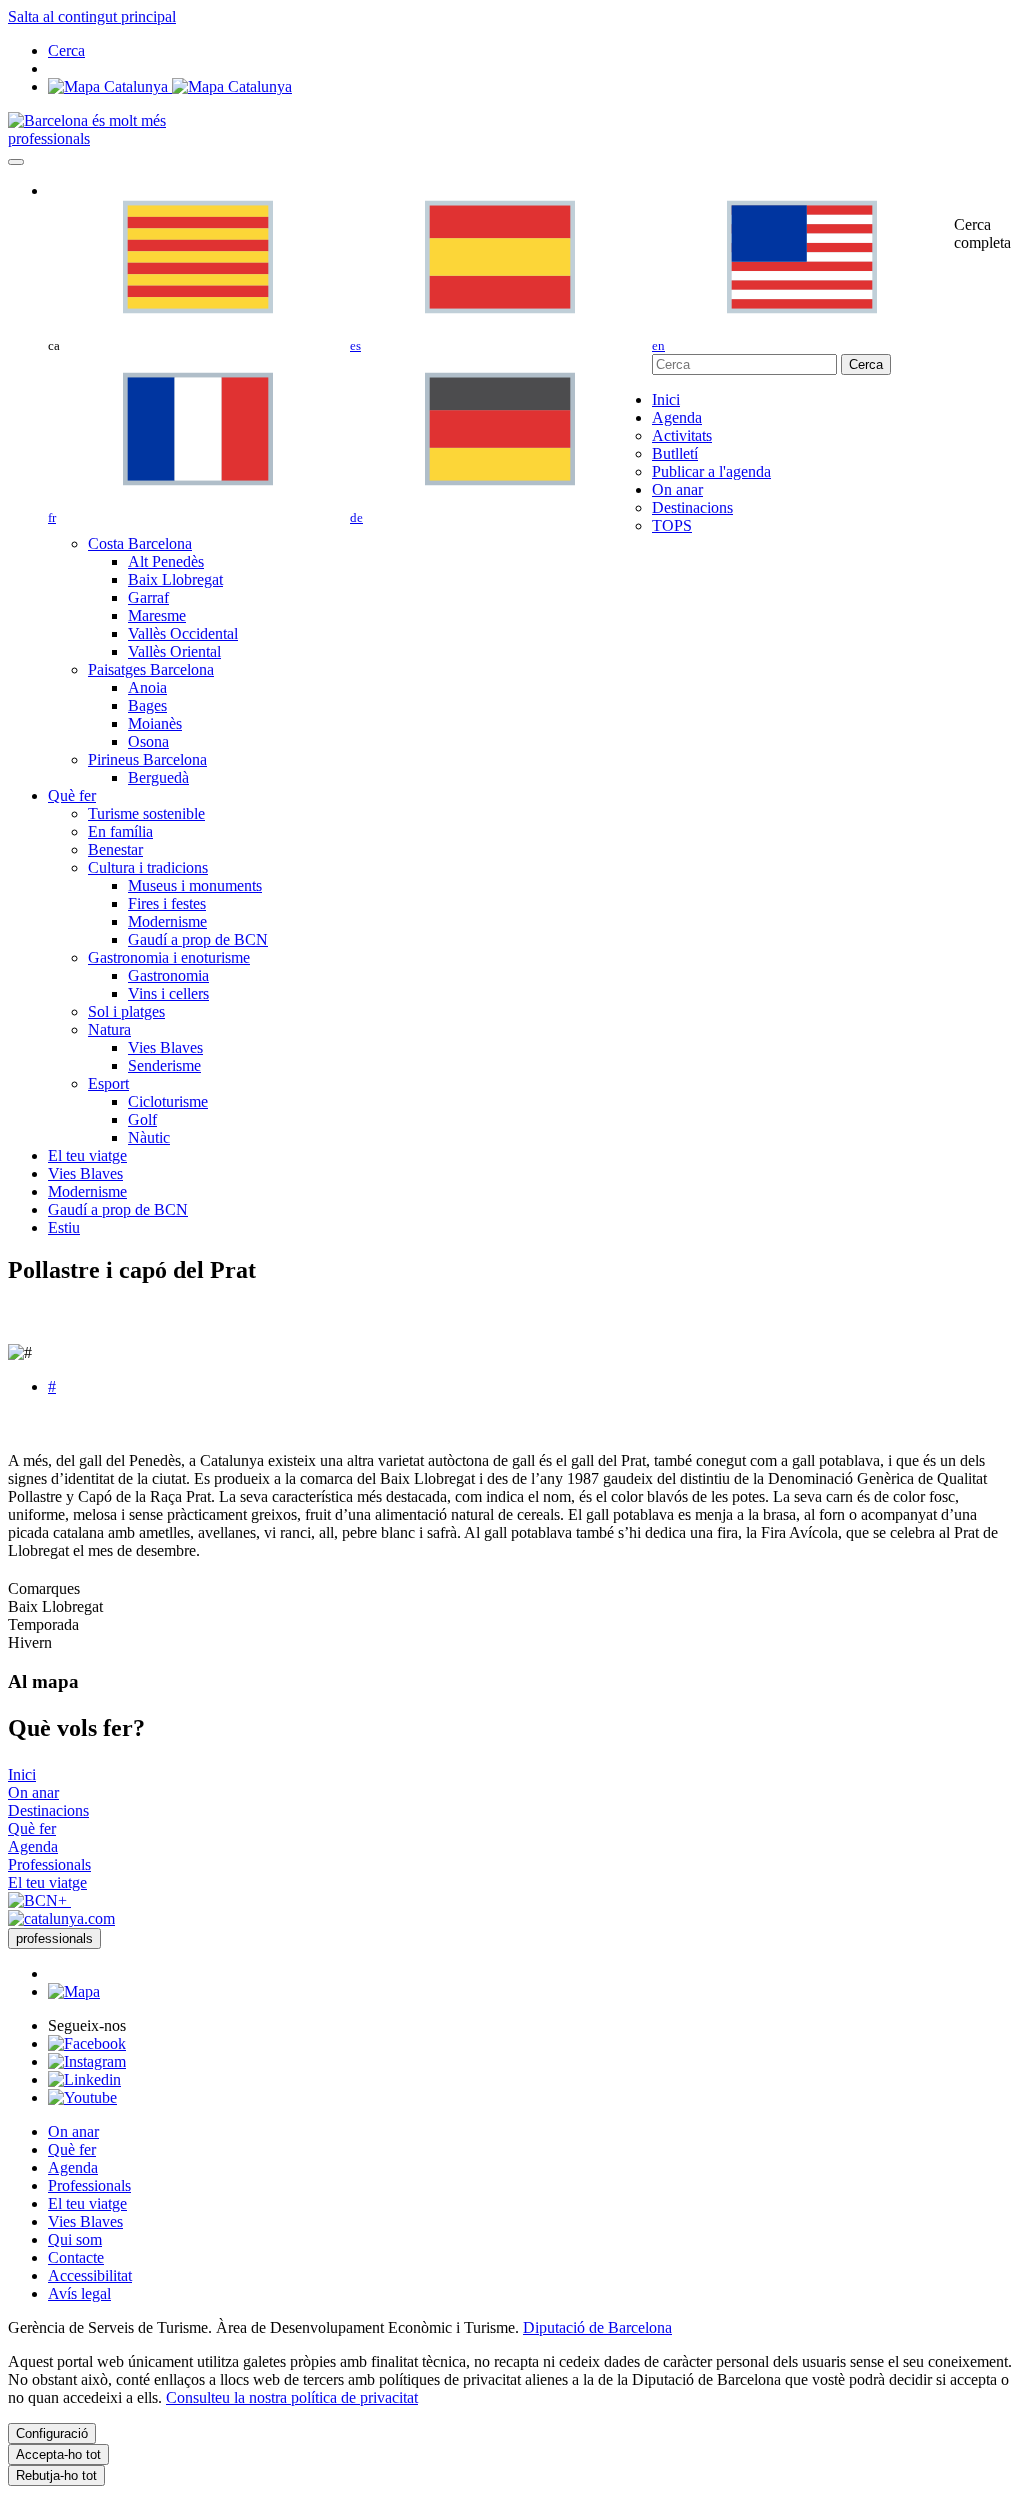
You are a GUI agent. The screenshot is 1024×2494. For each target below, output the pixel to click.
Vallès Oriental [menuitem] (174, 651)
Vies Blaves (85, 2221)
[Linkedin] (84, 2079)
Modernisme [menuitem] (167, 921)
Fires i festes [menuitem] (167, 903)
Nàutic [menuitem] (149, 1137)
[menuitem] (666, 399)
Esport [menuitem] (108, 1083)
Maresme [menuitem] (157, 615)
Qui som (75, 2239)
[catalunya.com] (61, 1918)
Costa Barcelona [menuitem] (140, 543)
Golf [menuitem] (142, 1119)
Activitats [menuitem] (682, 435)
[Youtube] (82, 2097)
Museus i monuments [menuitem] (195, 885)
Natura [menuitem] (109, 1029)
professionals (49, 138)
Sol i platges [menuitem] (126, 1011)
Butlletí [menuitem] (675, 453)
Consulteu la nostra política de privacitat (292, 2397)
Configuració (52, 2433)
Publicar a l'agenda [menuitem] (711, 471)
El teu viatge (87, 2203)
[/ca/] (87, 120)
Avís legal (79, 2293)
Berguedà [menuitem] (158, 777)
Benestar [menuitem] (115, 849)
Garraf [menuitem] (148, 597)
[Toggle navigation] (16, 162)
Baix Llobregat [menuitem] (175, 579)
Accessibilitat (90, 2275)
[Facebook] (87, 2043)
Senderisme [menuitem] (164, 1065)
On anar (73, 2131)
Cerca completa (982, 233)
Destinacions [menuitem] (692, 507)
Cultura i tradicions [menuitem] (148, 867)
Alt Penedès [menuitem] (166, 561)
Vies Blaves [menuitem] (165, 1047)
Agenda (73, 2167)
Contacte (76, 2257)
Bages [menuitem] (147, 705)
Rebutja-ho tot (56, 2475)
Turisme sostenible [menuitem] (146, 813)
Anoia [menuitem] (147, 687)
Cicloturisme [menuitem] (168, 1101)
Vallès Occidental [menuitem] (183, 633)
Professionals (89, 2185)
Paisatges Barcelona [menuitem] (151, 669)
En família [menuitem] (120, 831)
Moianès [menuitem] (155, 723)
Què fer (72, 2149)
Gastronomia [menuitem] (168, 975)
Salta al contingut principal (92, 16)
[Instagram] (87, 2061)
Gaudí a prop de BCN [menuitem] (198, 939)
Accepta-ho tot (58, 2454)
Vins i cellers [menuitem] (168, 993)
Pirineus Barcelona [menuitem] (147, 759)
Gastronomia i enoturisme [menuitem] (169, 957)
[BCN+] (39, 1900)
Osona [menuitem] (148, 741)
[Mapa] (170, 86)
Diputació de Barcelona (597, 2327)
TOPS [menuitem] (672, 525)
